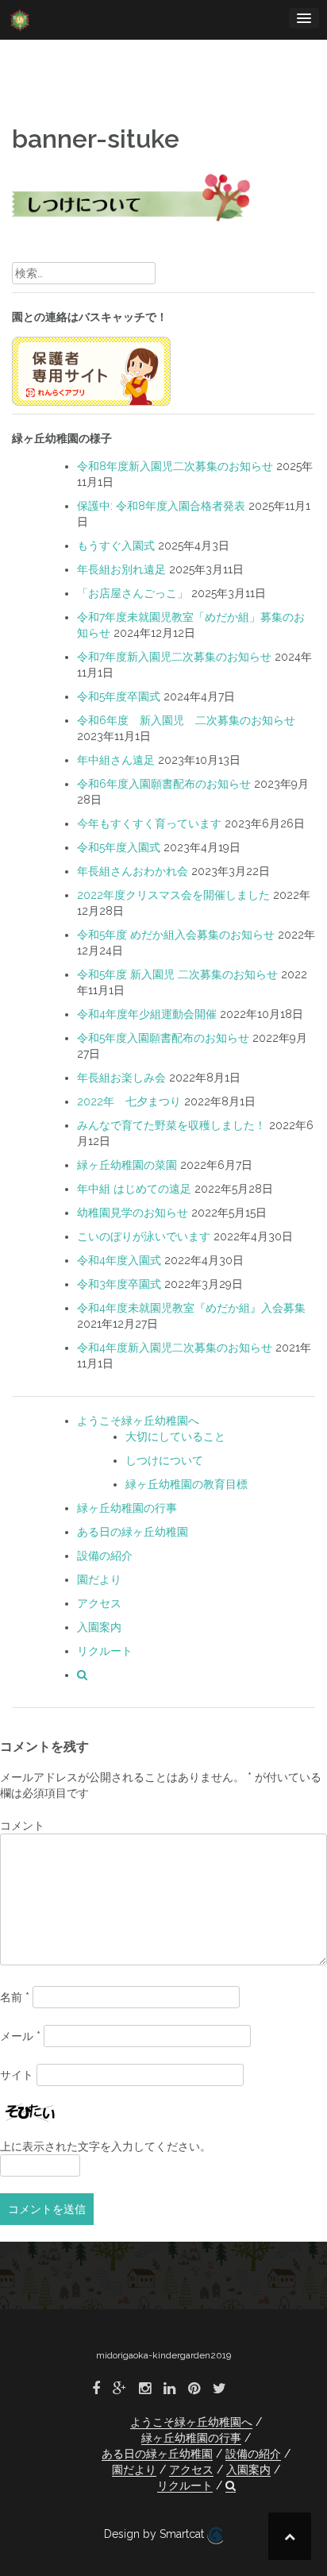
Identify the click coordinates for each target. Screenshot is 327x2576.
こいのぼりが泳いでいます (144, 1236)
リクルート (105, 1651)
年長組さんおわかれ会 (133, 871)
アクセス (99, 1603)
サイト (17, 2075)
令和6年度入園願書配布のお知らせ (164, 784)
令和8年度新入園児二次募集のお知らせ (175, 466)
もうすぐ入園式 (116, 546)
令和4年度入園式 (119, 1260)
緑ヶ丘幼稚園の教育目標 (187, 1484)
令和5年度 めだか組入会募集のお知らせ (176, 935)
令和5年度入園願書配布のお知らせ (163, 1038)
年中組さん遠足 (116, 760)
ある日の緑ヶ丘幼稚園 (133, 1532)
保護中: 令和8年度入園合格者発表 (161, 506)
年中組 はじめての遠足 (134, 1189)
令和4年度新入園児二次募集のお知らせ (175, 1348)
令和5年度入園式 (119, 847)
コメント (22, 1826)
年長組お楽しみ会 (121, 1078)
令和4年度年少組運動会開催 (147, 1014)
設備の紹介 (105, 1556)
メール (20, 2036)
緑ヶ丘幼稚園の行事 (127, 1508)
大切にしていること (175, 1436)
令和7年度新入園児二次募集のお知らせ (174, 657)
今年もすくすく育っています (149, 823)
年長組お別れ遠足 (121, 569)
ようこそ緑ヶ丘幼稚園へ (138, 1421)
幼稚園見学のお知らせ (133, 1213)
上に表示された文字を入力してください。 (106, 2146)
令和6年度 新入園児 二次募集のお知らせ (186, 720)
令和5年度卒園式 (119, 696)
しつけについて (164, 1460)
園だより (99, 1579)
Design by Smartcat (156, 2534)
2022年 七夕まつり (129, 1101)
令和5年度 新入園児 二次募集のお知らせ (177, 974)
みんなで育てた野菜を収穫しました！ (171, 1125)
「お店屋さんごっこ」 (133, 593)
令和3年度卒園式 (119, 1284)
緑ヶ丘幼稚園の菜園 (127, 1165)
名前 (15, 1997)
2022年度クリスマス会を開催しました (173, 895)
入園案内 (99, 1627)
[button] (82, 1675)
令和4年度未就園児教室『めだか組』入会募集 (191, 1308)
